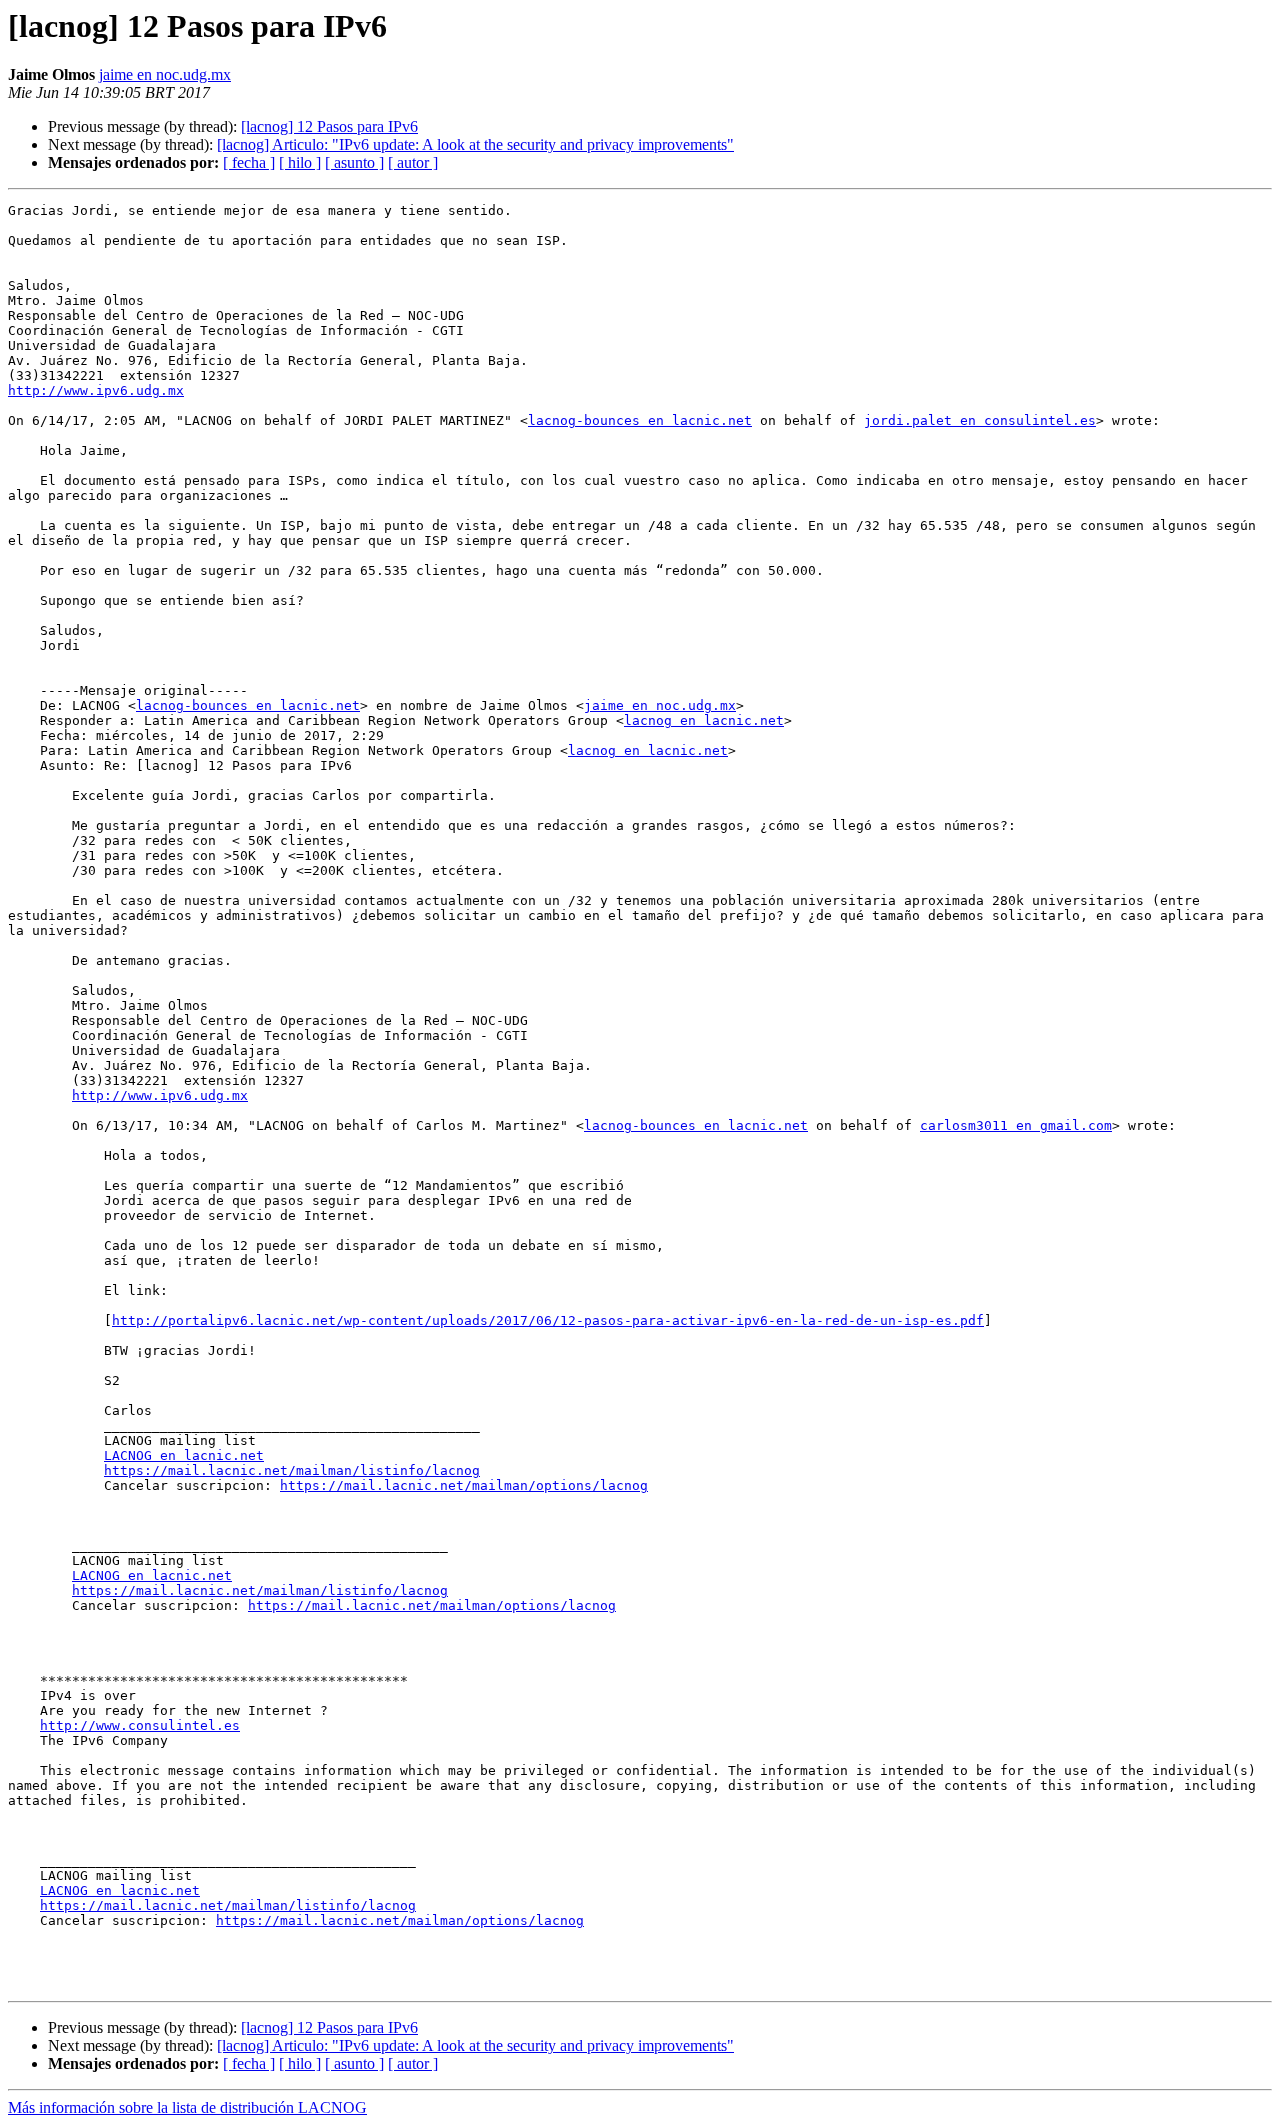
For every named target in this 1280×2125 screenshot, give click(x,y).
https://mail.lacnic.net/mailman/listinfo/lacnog (292, 1470)
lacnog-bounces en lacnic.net (640, 420)
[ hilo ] (300, 162)
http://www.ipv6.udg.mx (96, 390)
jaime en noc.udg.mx (165, 74)
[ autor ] (413, 162)
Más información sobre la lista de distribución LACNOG (187, 2107)
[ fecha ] (249, 162)
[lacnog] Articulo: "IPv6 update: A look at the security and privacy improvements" (475, 144)
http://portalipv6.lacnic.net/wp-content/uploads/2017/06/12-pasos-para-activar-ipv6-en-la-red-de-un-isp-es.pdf (548, 1320)
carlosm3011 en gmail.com (1016, 1125)
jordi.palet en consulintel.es (980, 420)
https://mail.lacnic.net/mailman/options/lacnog (464, 1485)
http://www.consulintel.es (140, 1725)
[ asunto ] (354, 162)
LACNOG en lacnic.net (184, 1455)
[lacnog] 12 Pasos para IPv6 (329, 126)
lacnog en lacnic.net (704, 720)
